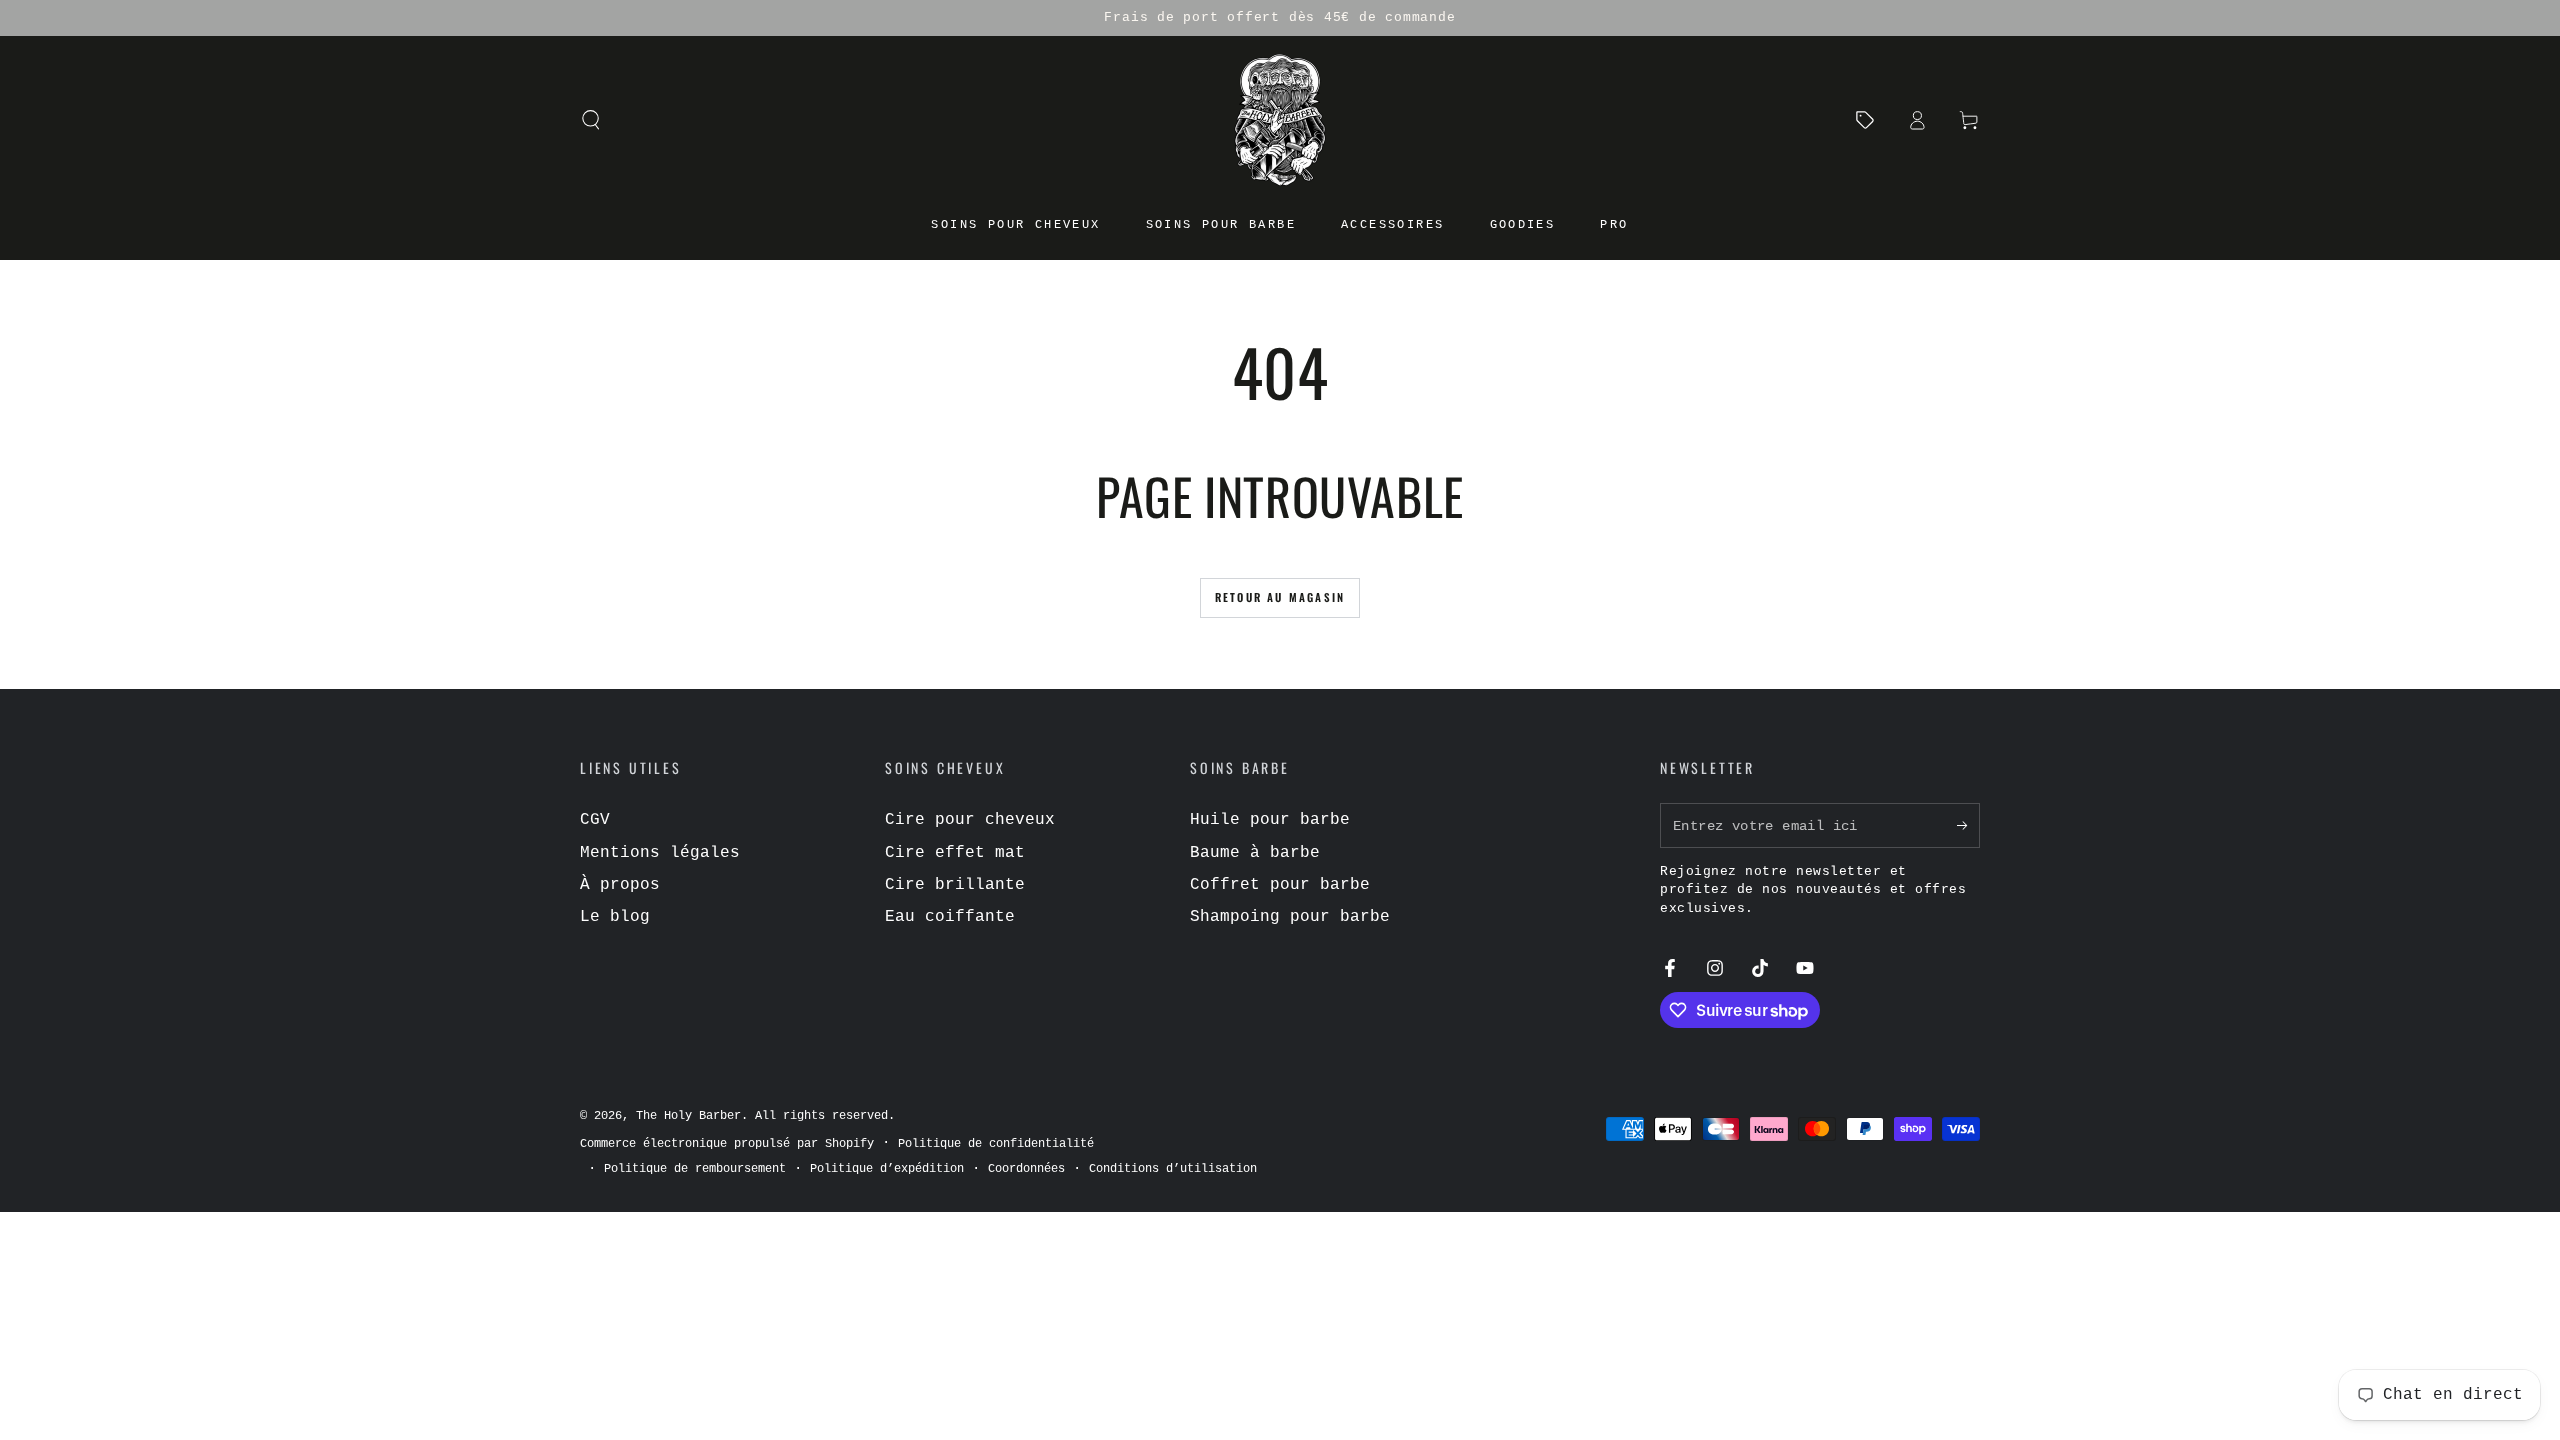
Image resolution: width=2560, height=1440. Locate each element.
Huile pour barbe (1270, 820)
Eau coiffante (950, 917)
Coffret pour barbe (1280, 885)
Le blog (615, 917)
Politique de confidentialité (996, 1144)
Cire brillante (955, 885)
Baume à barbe (1255, 853)
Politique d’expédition (887, 1169)
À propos (620, 885)
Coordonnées (1026, 1169)
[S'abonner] (1968, 825)
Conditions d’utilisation (1173, 1169)
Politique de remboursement (695, 1169)
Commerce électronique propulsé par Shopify (727, 1144)
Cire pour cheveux (970, 820)
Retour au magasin (1280, 597)
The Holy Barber (688, 1116)
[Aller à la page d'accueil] (1280, 120)
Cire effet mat (955, 853)
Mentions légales (660, 853)
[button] (591, 120)
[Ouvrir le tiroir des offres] (1865, 120)
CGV (595, 820)
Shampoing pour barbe (1290, 917)
